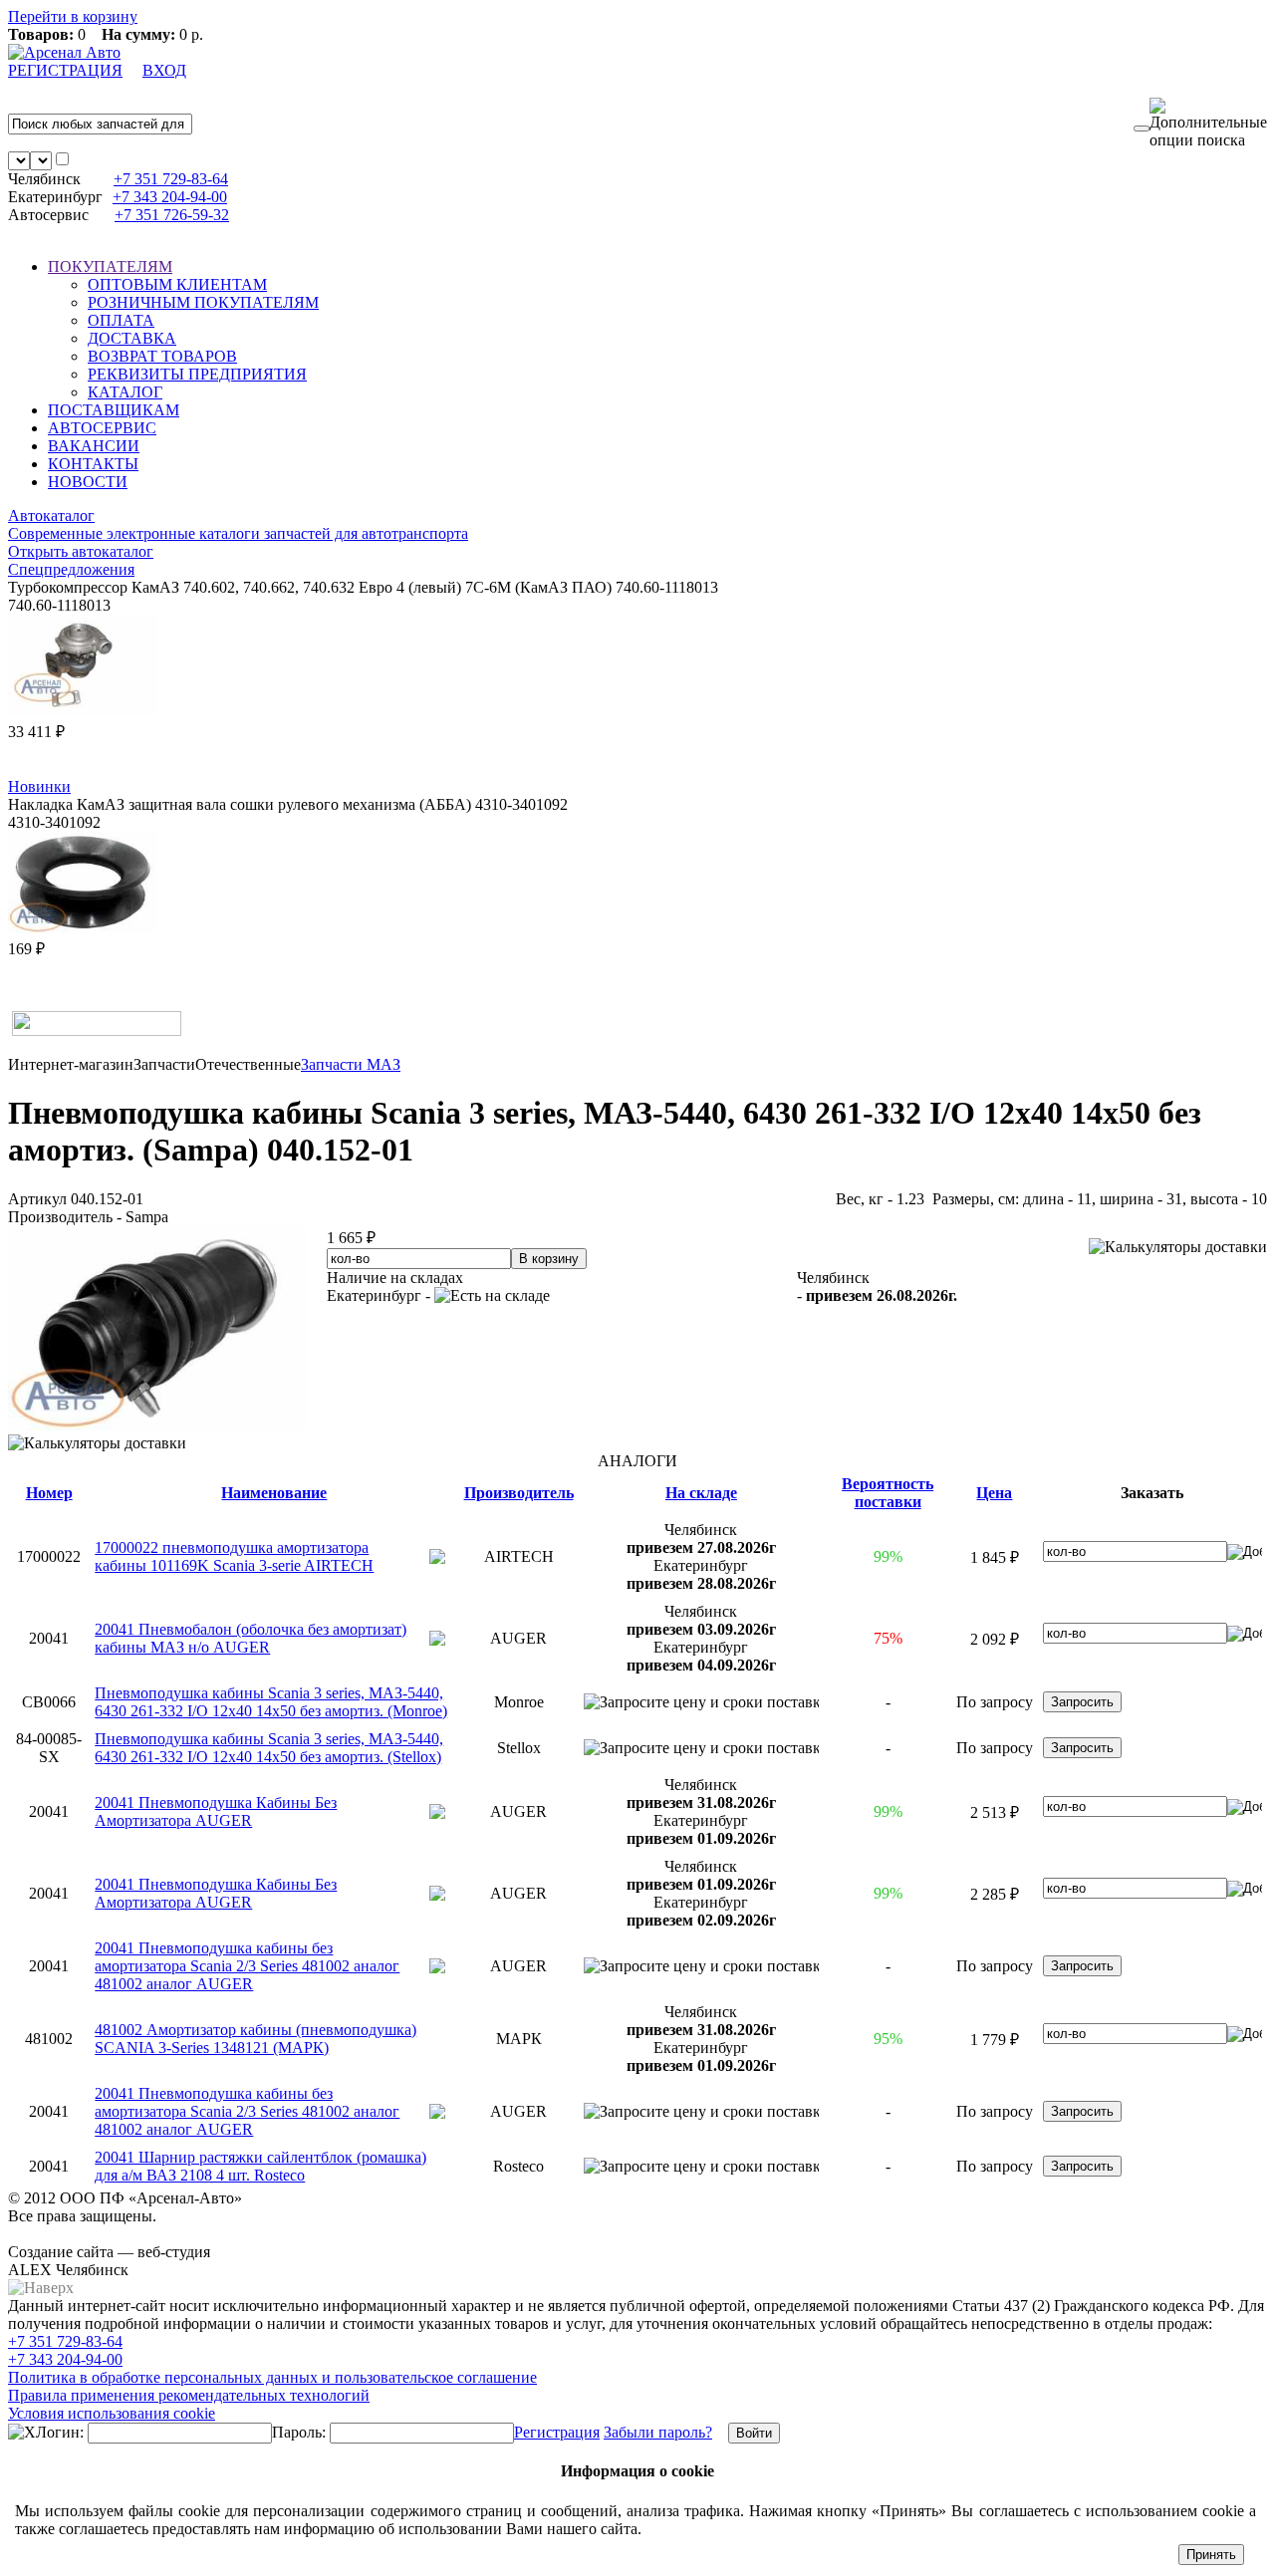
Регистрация (557, 2432)
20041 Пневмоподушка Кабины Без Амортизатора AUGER (216, 1811)
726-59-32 (172, 215)
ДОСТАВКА (132, 338)
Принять (1211, 2555)
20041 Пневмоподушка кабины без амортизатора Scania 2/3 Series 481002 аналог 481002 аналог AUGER (247, 1966)
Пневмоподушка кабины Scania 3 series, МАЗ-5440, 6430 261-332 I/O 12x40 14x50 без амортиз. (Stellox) (269, 1748)
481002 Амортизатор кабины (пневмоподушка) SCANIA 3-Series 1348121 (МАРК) (255, 2039)
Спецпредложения (71, 569)
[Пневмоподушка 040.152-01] (157, 1425)
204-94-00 (170, 197)
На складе (701, 1493)
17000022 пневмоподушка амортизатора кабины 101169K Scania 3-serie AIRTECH (234, 1556)
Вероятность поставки (888, 1493)
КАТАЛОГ (125, 392)
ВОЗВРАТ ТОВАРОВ (162, 356)
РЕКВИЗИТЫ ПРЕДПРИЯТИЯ (197, 374)
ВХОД (164, 70)
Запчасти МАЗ (351, 1064)
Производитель (519, 1493)
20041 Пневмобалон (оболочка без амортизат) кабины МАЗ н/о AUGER (251, 1638)
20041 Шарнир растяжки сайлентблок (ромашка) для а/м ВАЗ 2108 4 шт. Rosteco (260, 2166)
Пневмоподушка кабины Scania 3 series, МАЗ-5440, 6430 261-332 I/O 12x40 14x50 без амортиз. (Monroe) (271, 1702)
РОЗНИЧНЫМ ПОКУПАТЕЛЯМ (203, 302)
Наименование (274, 1493)
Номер (49, 1493)
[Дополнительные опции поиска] (1208, 124)
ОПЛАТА (121, 320)
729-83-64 (171, 179)
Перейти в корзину (73, 16)
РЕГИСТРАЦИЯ (65, 70)
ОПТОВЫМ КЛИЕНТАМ (177, 284)
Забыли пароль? (658, 2432)
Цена (994, 1493)
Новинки (39, 786)
